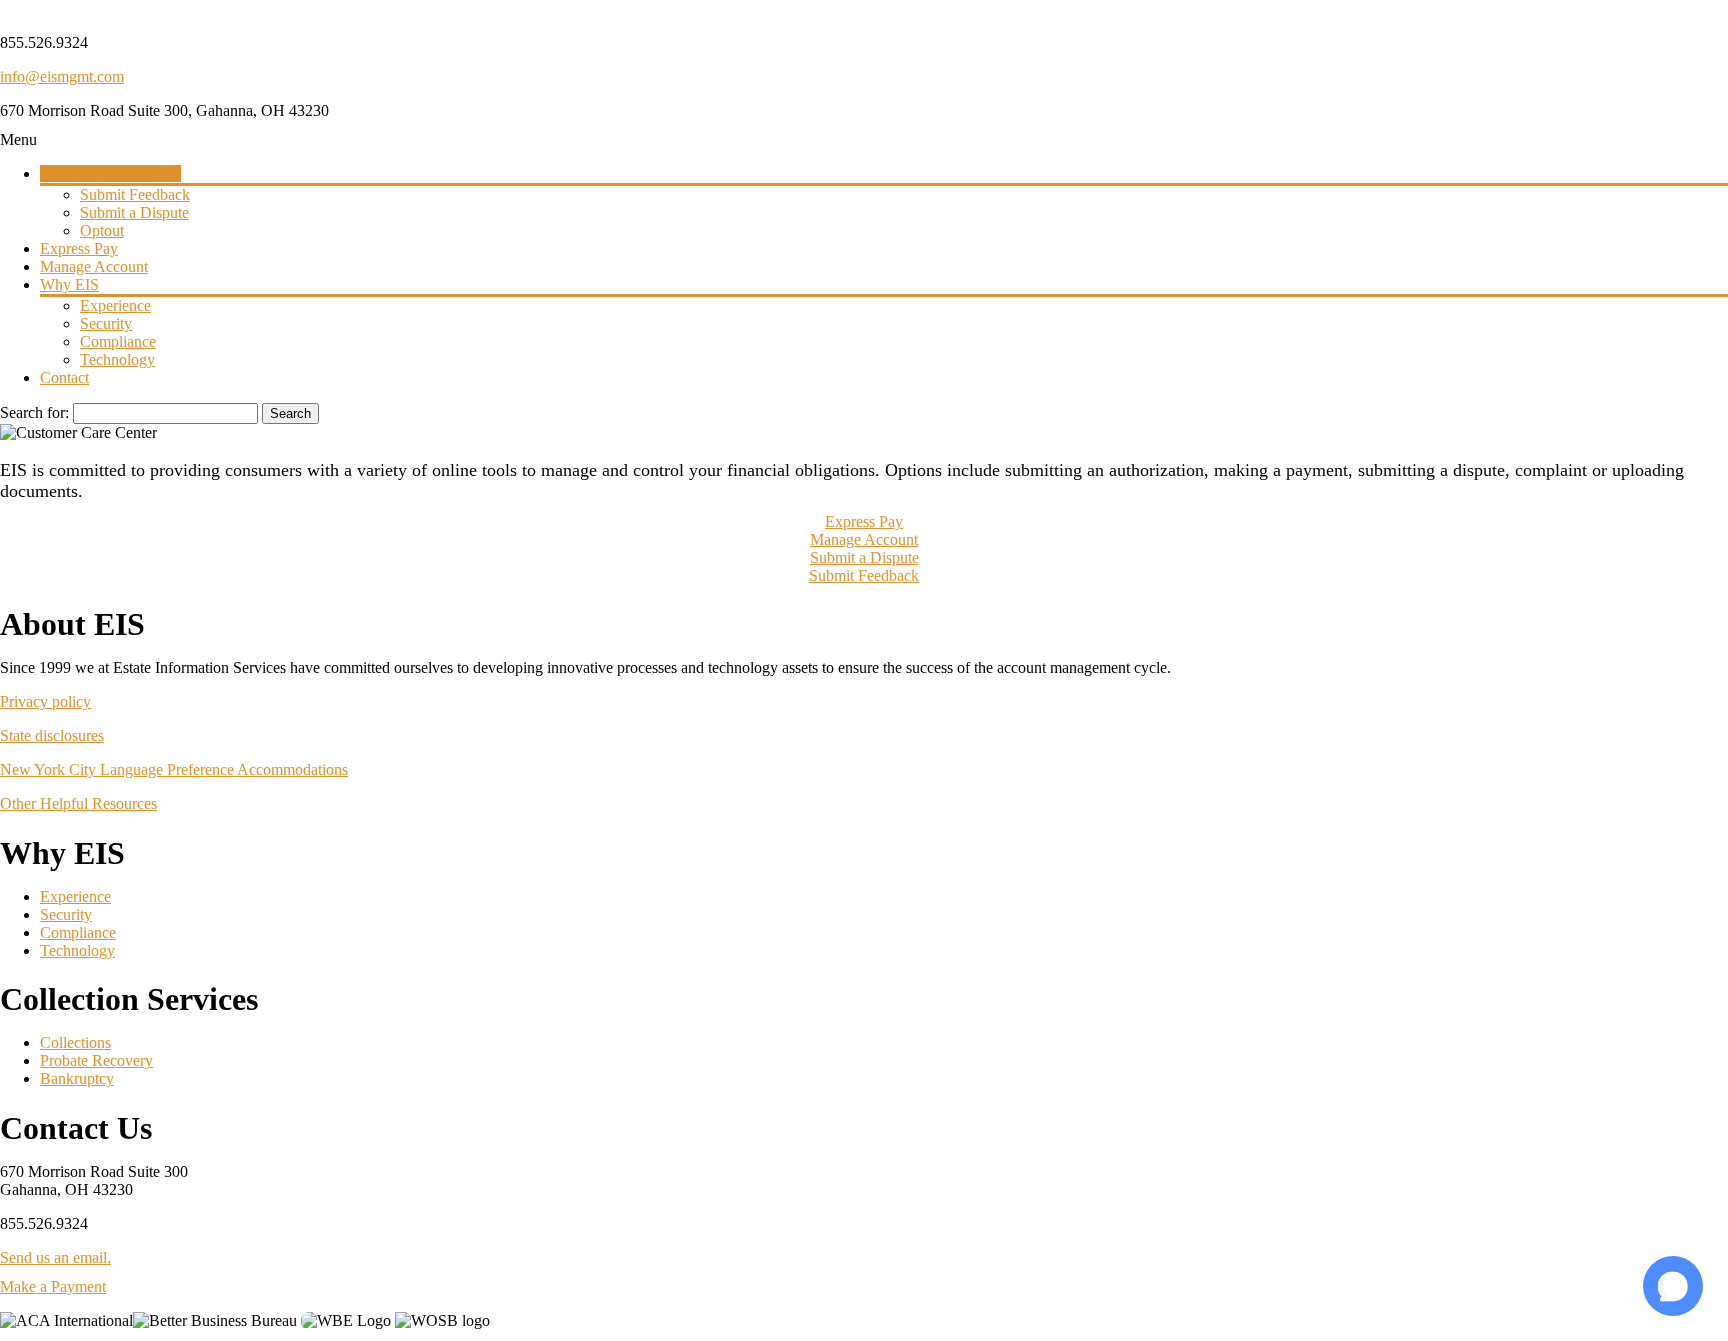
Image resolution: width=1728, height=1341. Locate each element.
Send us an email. (55, 1257)
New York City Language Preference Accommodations (174, 769)
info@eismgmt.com (62, 76)
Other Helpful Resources (78, 803)
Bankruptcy (77, 1078)
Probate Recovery (96, 1060)
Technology (77, 950)
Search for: (34, 412)
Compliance (78, 932)
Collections (75, 1042)
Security (66, 914)
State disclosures (52, 735)
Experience (75, 896)
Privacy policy (45, 701)
